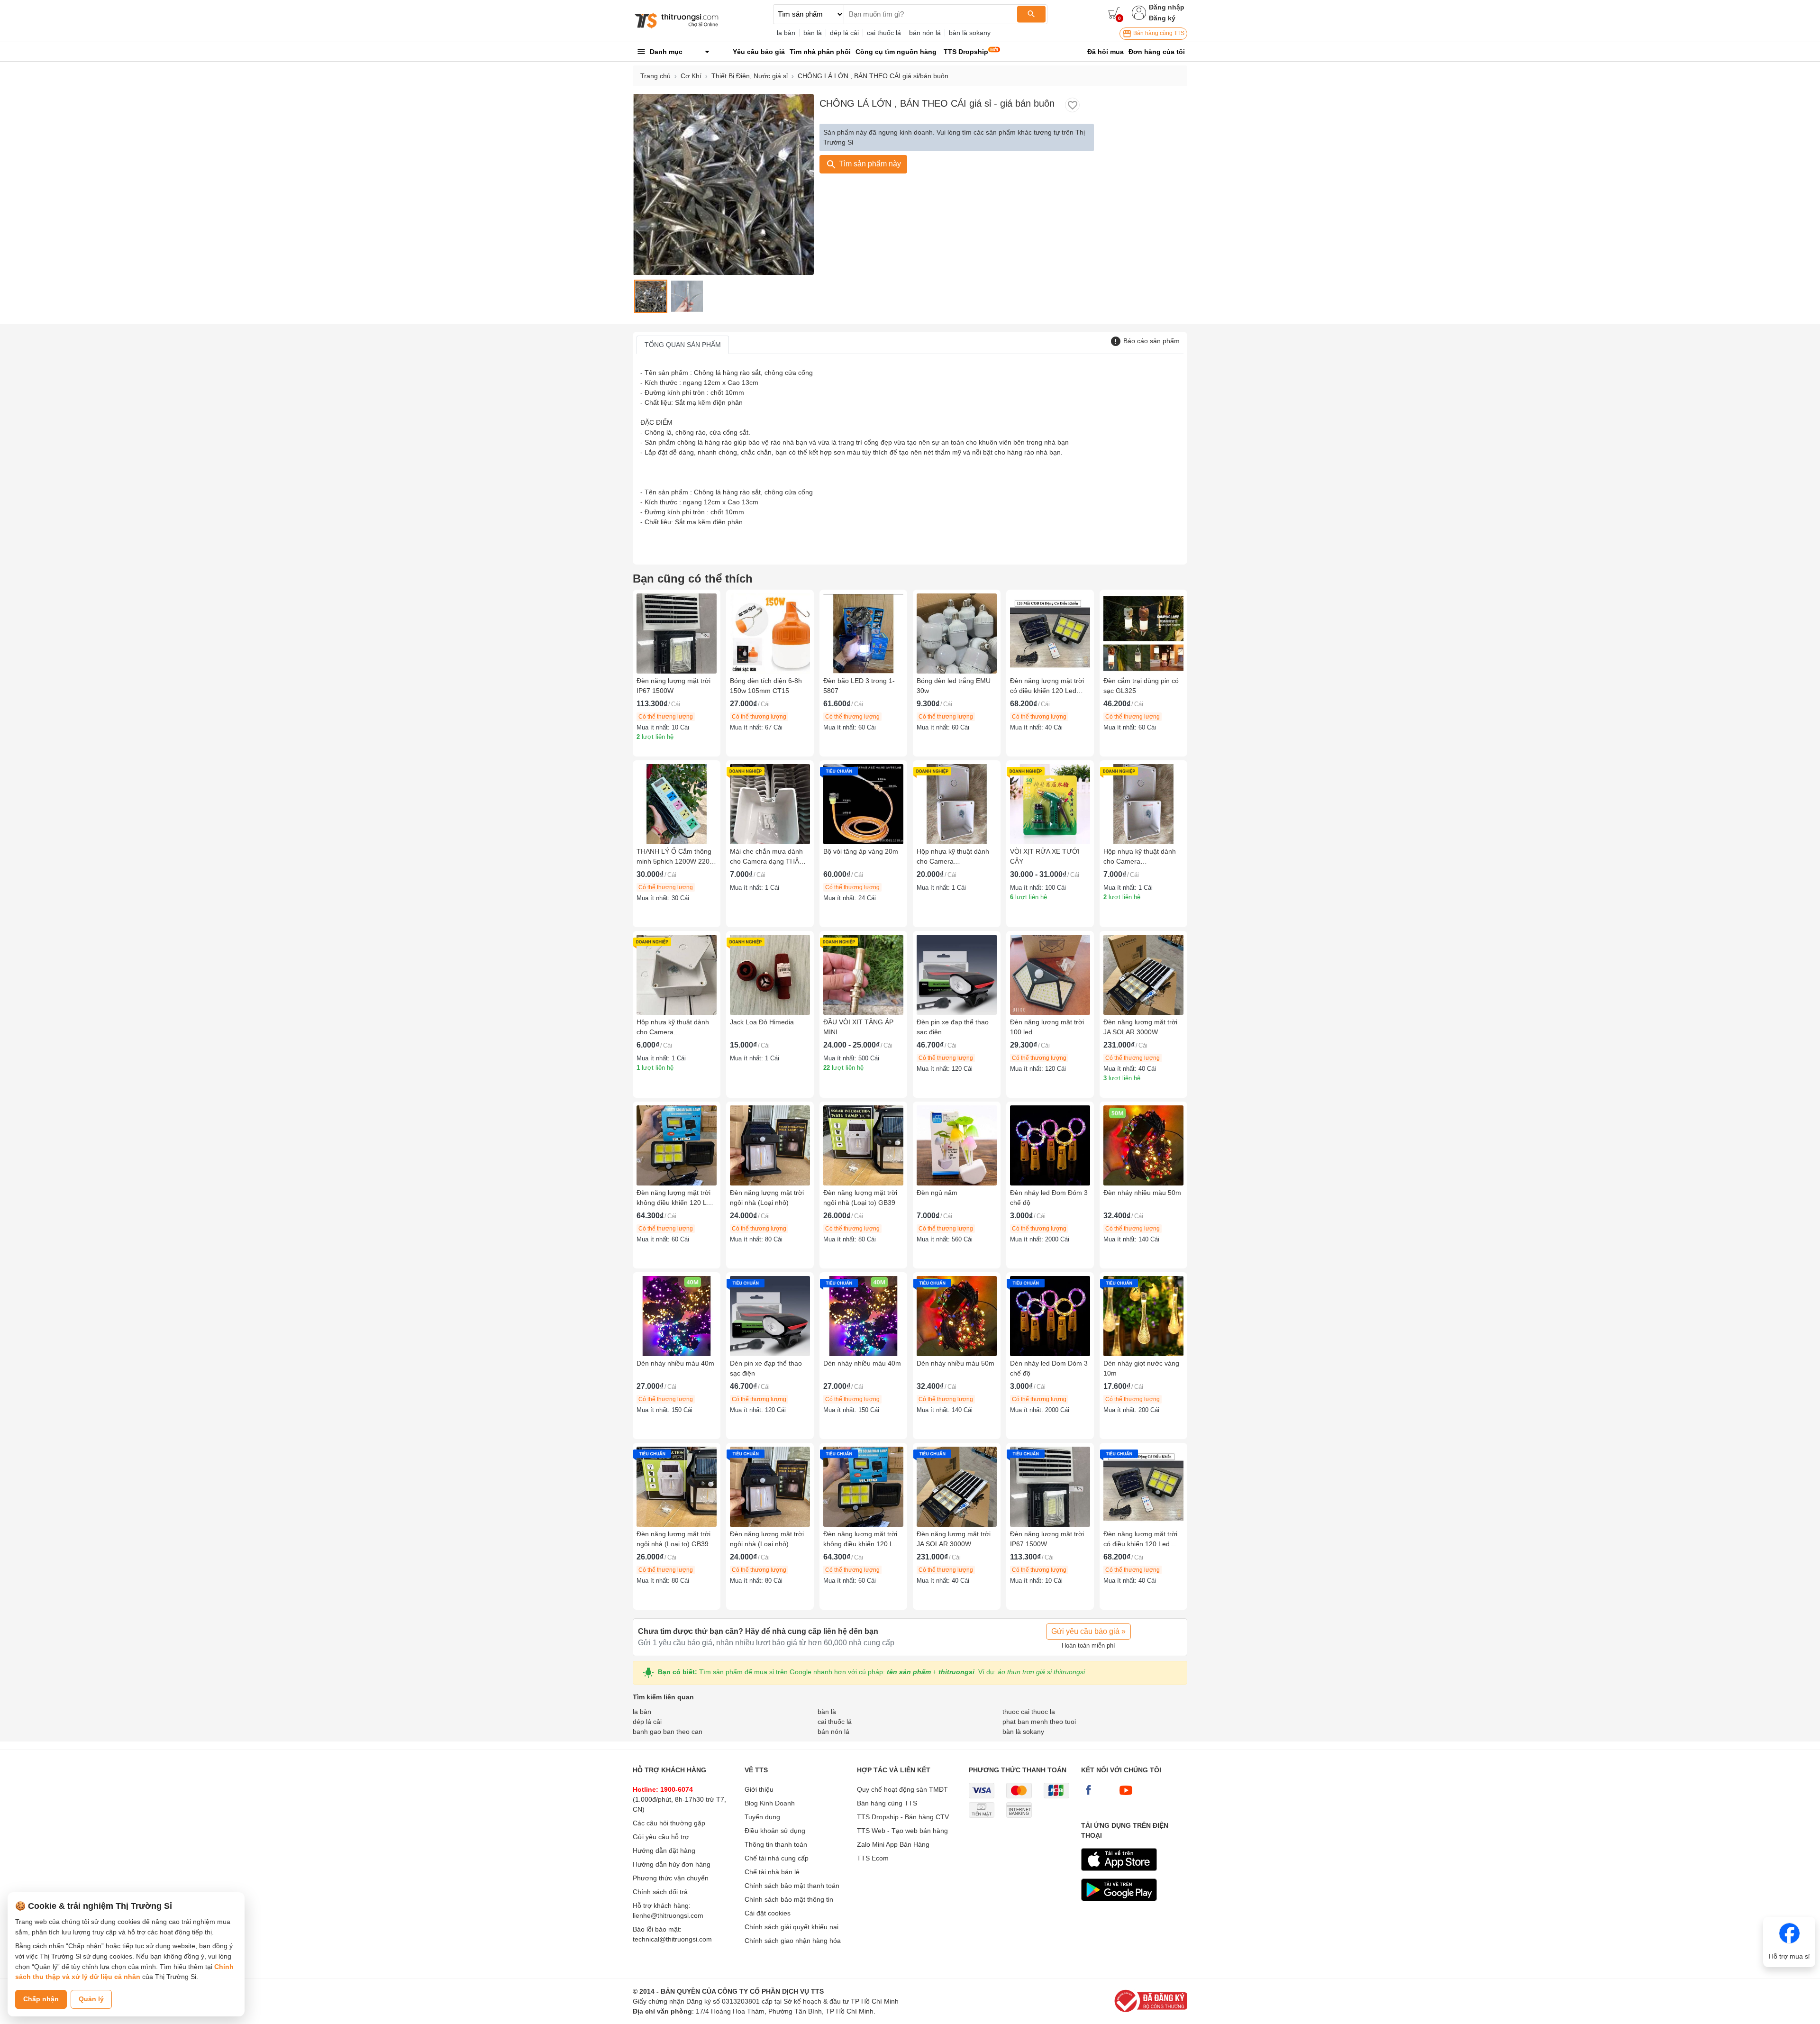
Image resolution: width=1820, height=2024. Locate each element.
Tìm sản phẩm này (869, 164)
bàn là (813, 33)
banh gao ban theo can (668, 1732)
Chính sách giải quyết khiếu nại (792, 1927)
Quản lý (91, 1999)
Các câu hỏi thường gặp (669, 1823)
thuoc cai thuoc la (1029, 1712)
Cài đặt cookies (768, 1913)
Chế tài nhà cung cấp (777, 1858)
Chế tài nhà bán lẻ (772, 1872)
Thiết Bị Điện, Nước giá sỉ (750, 76)
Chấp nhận (41, 1999)
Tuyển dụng (762, 1817)
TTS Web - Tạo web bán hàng (902, 1831)
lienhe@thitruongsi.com (668, 1915)
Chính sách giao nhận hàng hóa (793, 1941)
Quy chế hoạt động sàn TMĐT (902, 1789)
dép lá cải (844, 33)
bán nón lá (925, 33)
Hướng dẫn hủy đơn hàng (672, 1864)
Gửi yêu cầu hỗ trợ (661, 1837)
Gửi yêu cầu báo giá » (1088, 1631)
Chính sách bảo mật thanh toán (792, 1886)
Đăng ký (1162, 18)
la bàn (786, 33)
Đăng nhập (1167, 7)
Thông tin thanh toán (776, 1844)
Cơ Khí (691, 76)
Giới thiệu (759, 1789)
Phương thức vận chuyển (671, 1878)
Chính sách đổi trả (660, 1892)
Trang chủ (655, 76)
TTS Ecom (873, 1858)
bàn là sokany (970, 33)
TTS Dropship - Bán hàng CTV (903, 1817)
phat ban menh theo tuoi (1039, 1722)
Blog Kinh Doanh (770, 1803)
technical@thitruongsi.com (672, 1939)
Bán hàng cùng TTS (1158, 33)
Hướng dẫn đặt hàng (664, 1851)
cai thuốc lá (884, 33)
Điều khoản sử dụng (775, 1831)
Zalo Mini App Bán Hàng (893, 1844)
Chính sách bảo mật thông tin (789, 1899)
